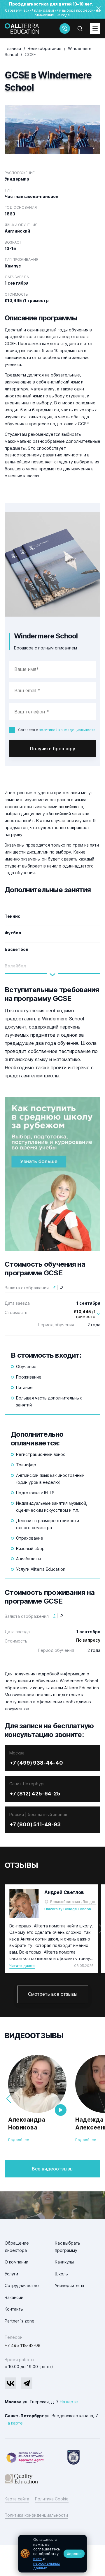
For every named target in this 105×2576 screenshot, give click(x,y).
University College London (68, 1909)
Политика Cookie (52, 2499)
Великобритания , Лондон (73, 1902)
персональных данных (47, 2566)
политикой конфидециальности (67, 730)
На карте (69, 2402)
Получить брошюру (53, 749)
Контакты (14, 2309)
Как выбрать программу (68, 2247)
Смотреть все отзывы (53, 1994)
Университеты (69, 2285)
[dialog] (52, 2554)
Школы (62, 2274)
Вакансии (14, 2297)
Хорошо (74, 2554)
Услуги (11, 2274)
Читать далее (22, 1966)
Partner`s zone (20, 2321)
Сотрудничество (22, 2285)
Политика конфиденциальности (36, 2515)
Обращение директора (17, 2247)
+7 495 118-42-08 (23, 2345)
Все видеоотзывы (53, 2169)
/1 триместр (85, 1314)
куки (37, 2558)
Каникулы (64, 2262)
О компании (16, 2262)
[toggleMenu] (95, 28)
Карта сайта (17, 2499)
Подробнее (19, 2140)
